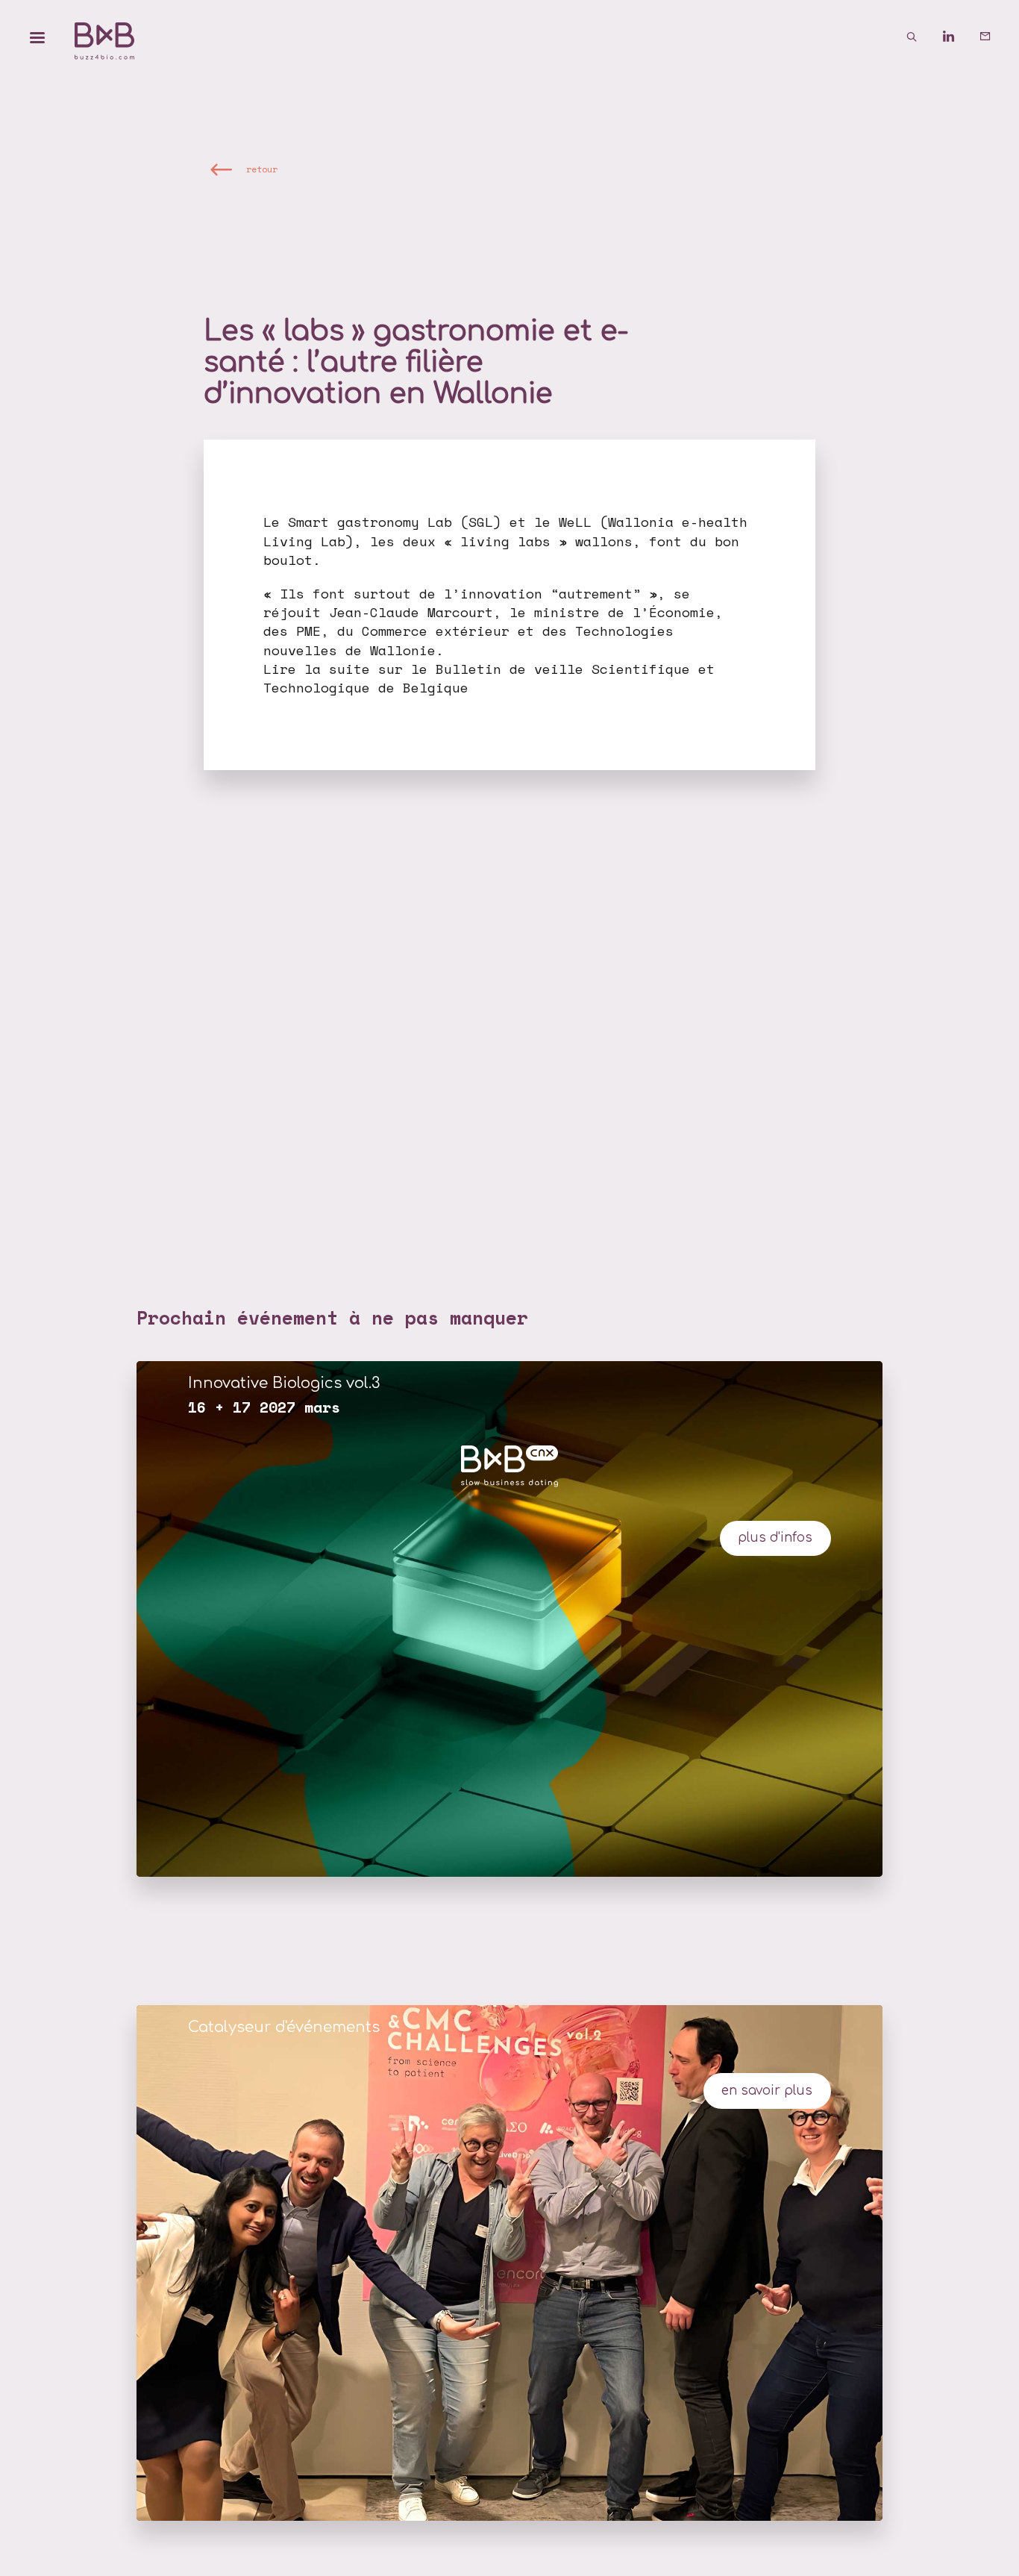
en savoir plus (767, 2091)
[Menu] (37, 37)
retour (262, 168)
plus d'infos (775, 1538)
